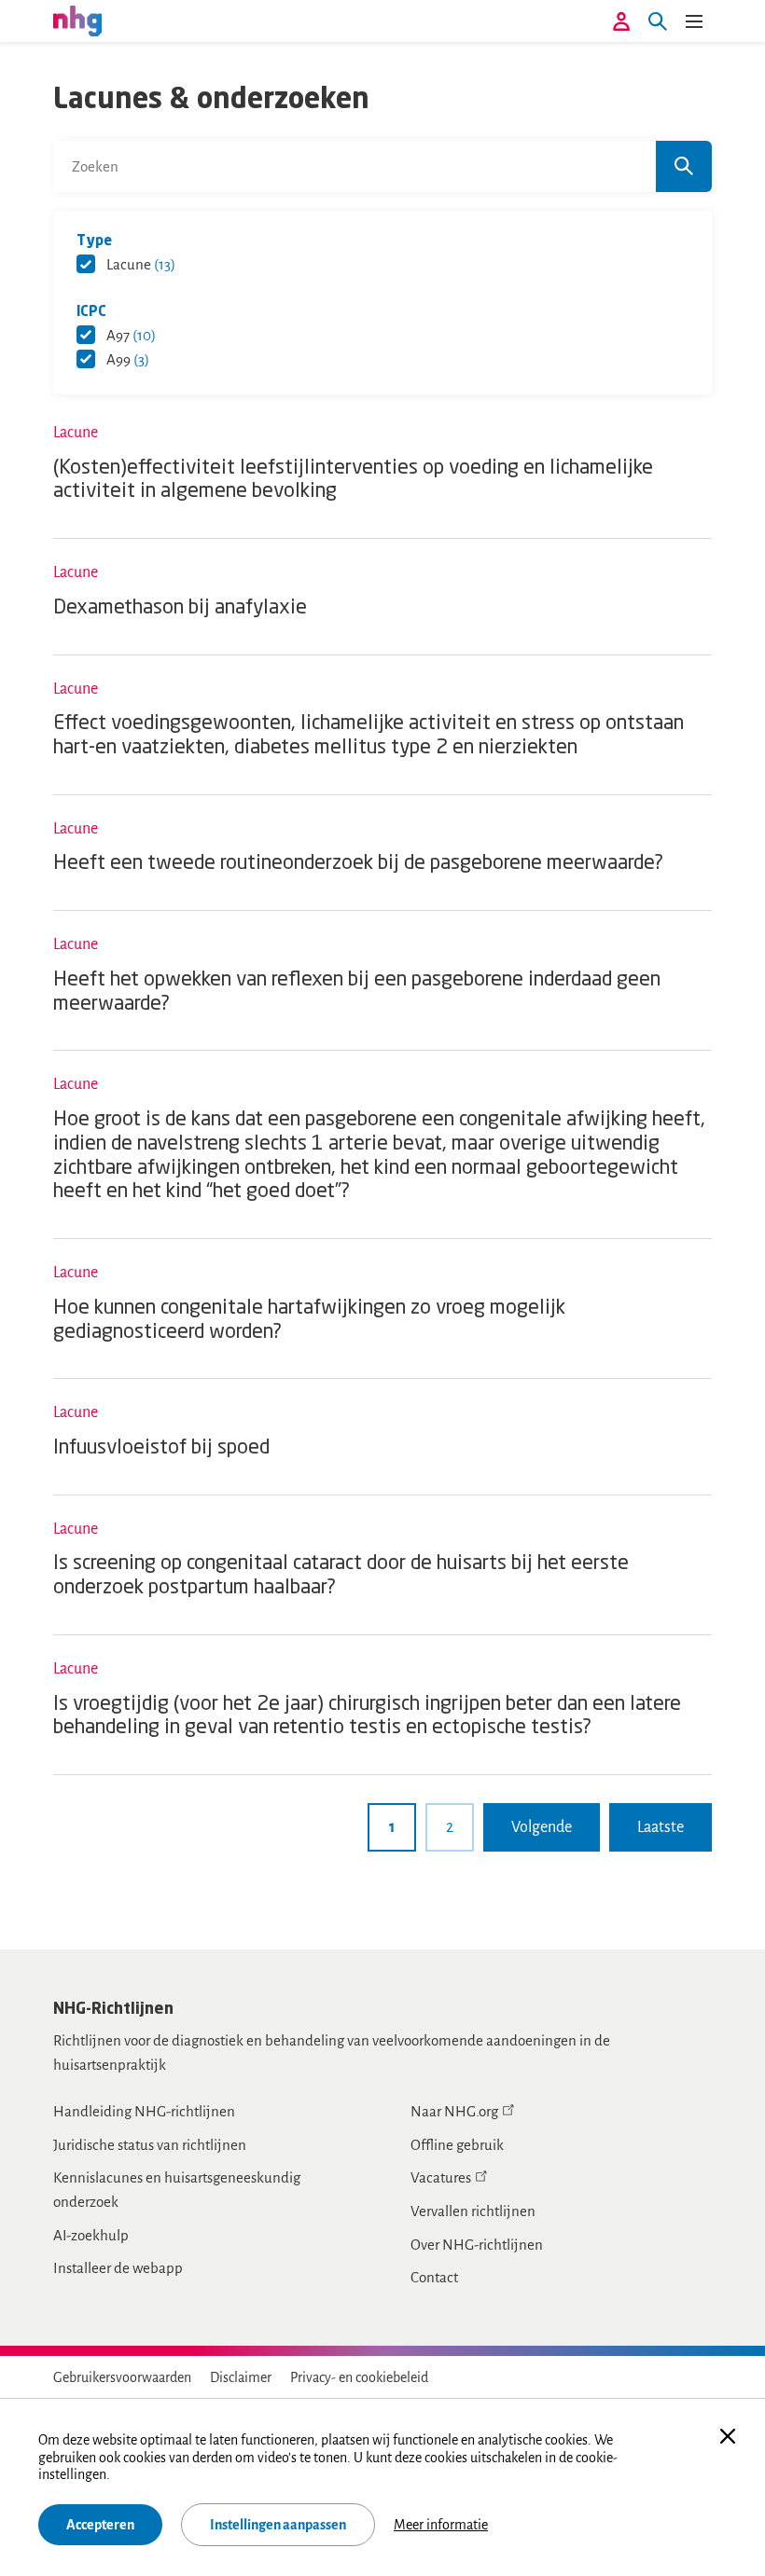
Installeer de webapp (118, 2268)
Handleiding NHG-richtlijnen (144, 2111)
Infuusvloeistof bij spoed (161, 1448)
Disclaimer (241, 2377)
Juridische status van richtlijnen (150, 2145)
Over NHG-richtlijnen (477, 2245)
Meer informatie (441, 2525)
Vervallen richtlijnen (473, 2211)
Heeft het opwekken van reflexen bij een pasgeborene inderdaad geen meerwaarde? (357, 992)
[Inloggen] (621, 21)
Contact (434, 2277)
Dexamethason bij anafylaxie (180, 608)
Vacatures (441, 2177)
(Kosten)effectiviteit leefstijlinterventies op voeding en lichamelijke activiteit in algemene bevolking (353, 481)
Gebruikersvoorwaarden (122, 2377)
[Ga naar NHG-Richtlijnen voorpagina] (77, 21)
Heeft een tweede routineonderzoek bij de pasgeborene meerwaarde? (358, 864)
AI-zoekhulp (91, 2235)
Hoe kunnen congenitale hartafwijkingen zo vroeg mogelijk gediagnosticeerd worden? (309, 1321)
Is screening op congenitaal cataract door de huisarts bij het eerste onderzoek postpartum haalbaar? (341, 1576)
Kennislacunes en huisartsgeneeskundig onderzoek (177, 2190)
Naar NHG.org (454, 2111)
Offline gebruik (457, 2145)
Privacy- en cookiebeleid (359, 2377)
